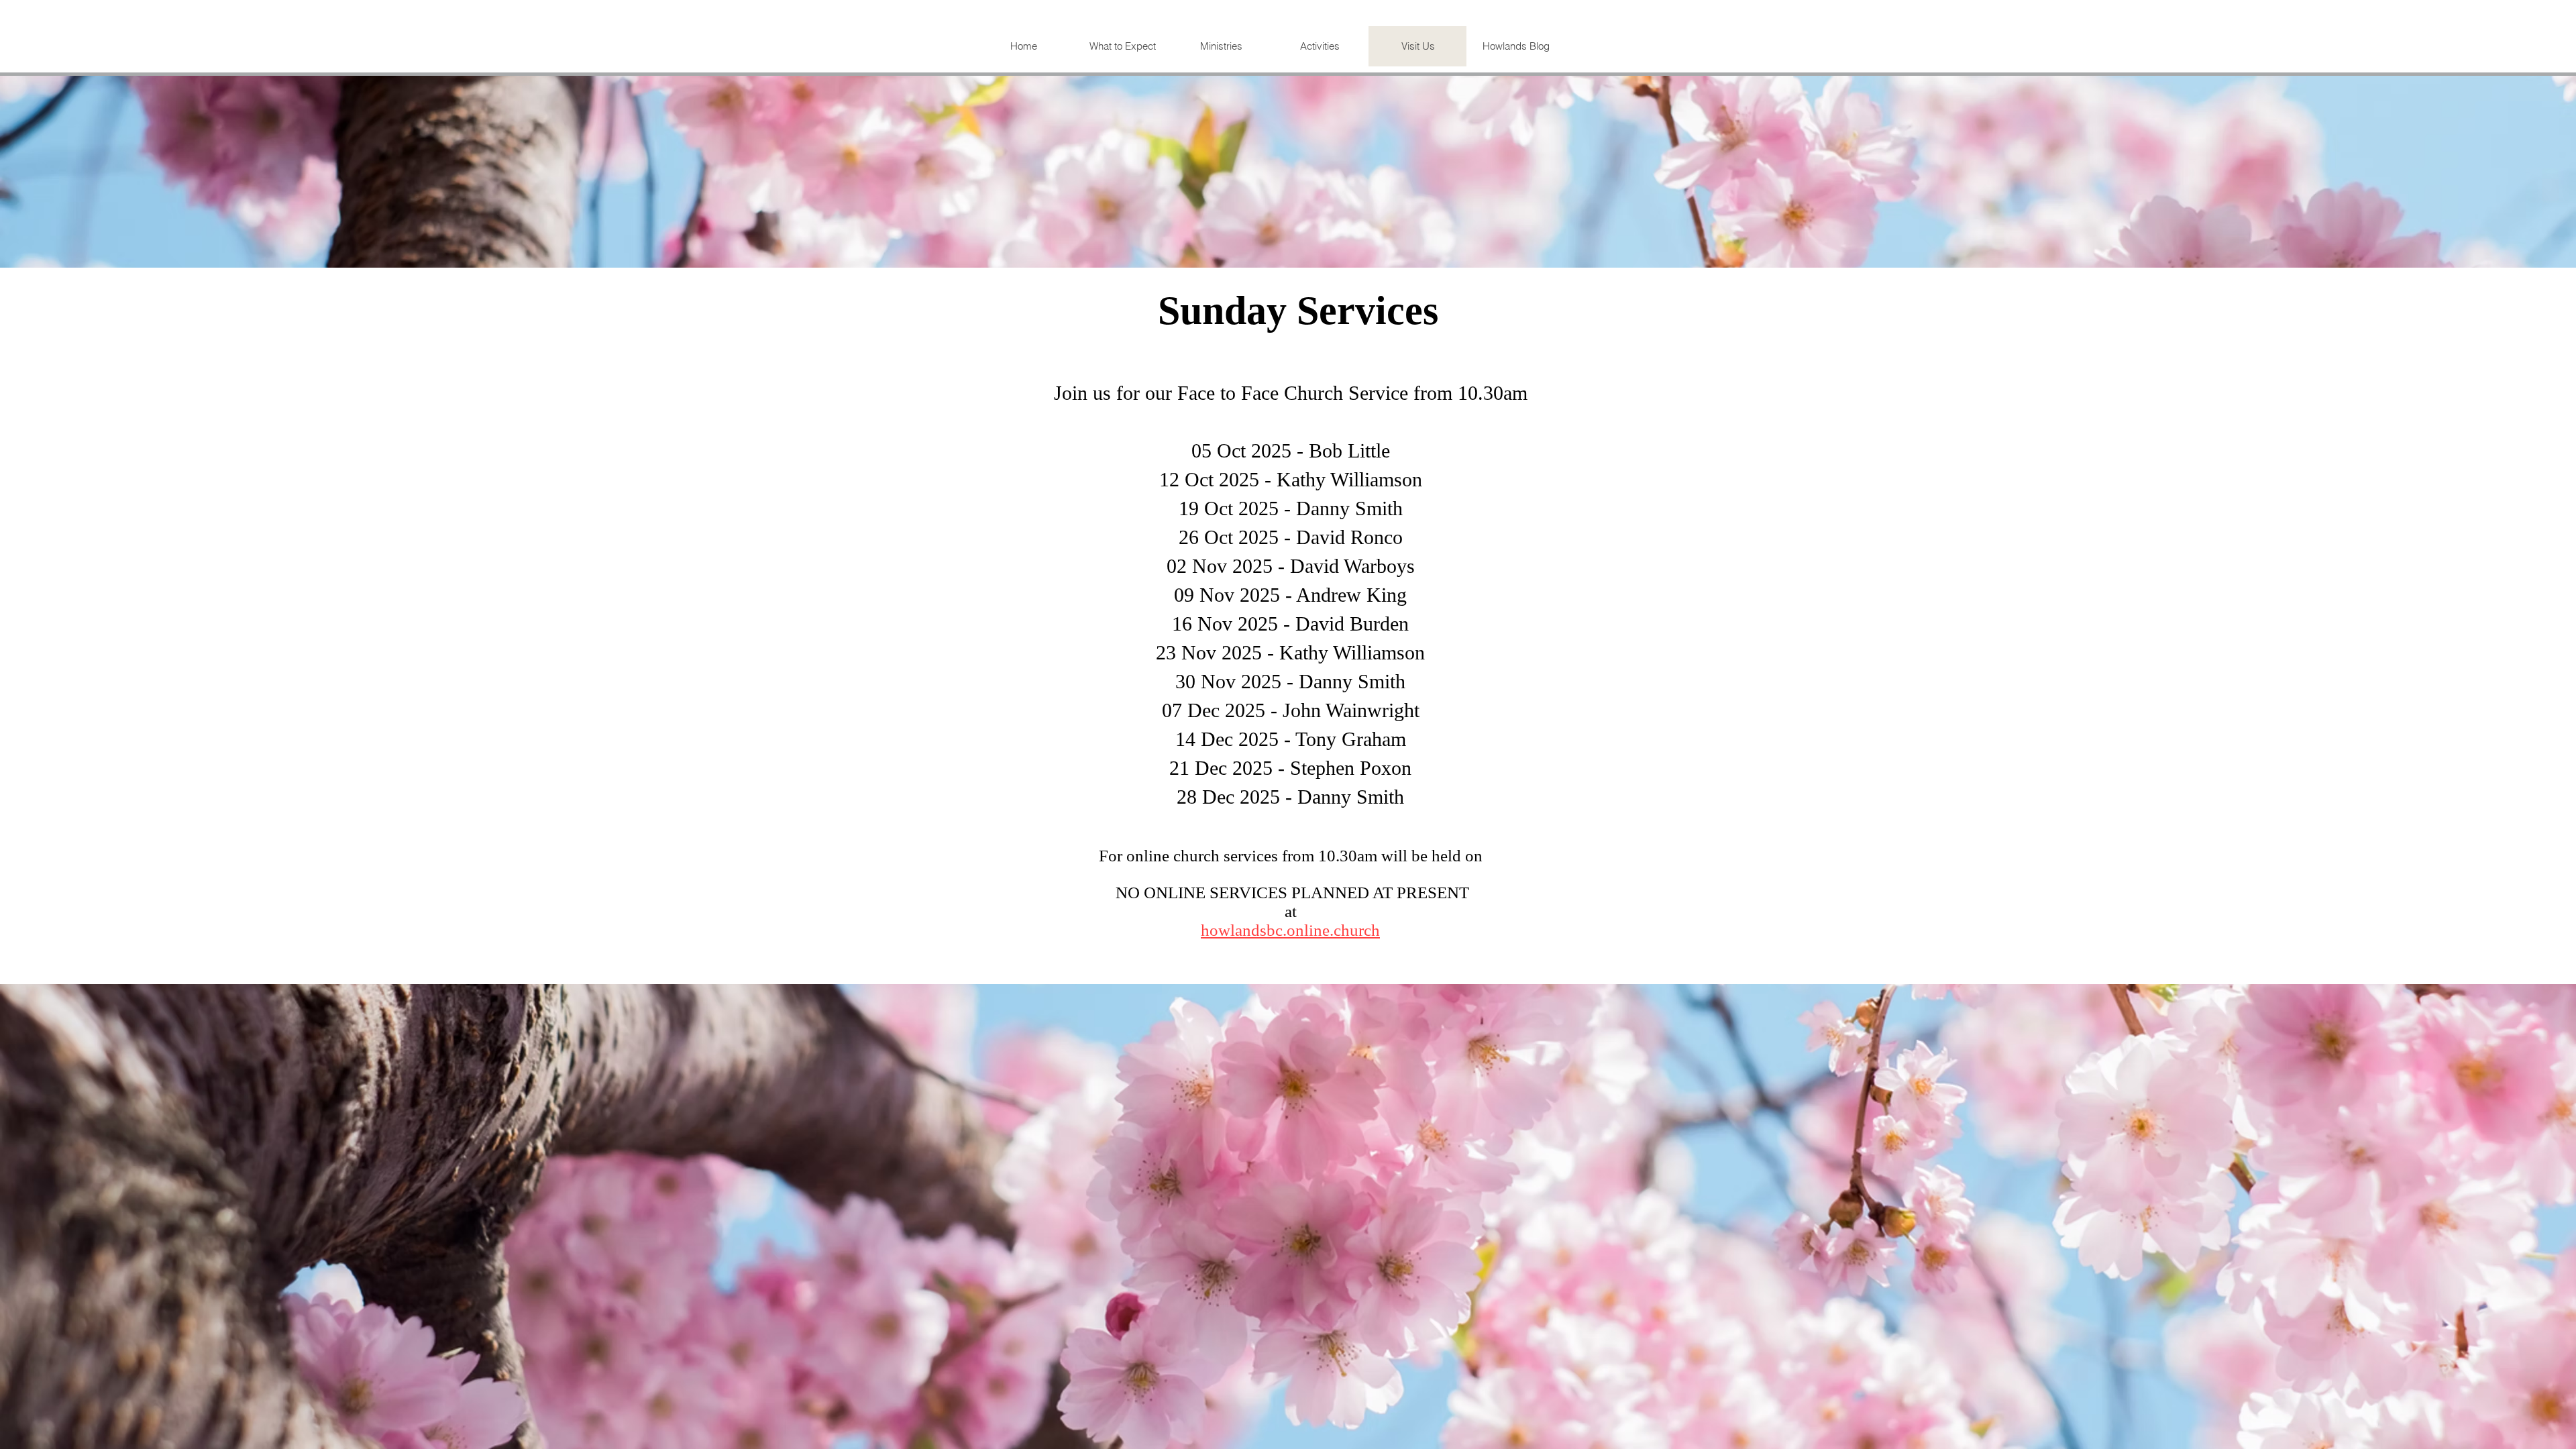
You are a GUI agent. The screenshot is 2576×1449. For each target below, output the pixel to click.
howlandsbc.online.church (1290, 930)
